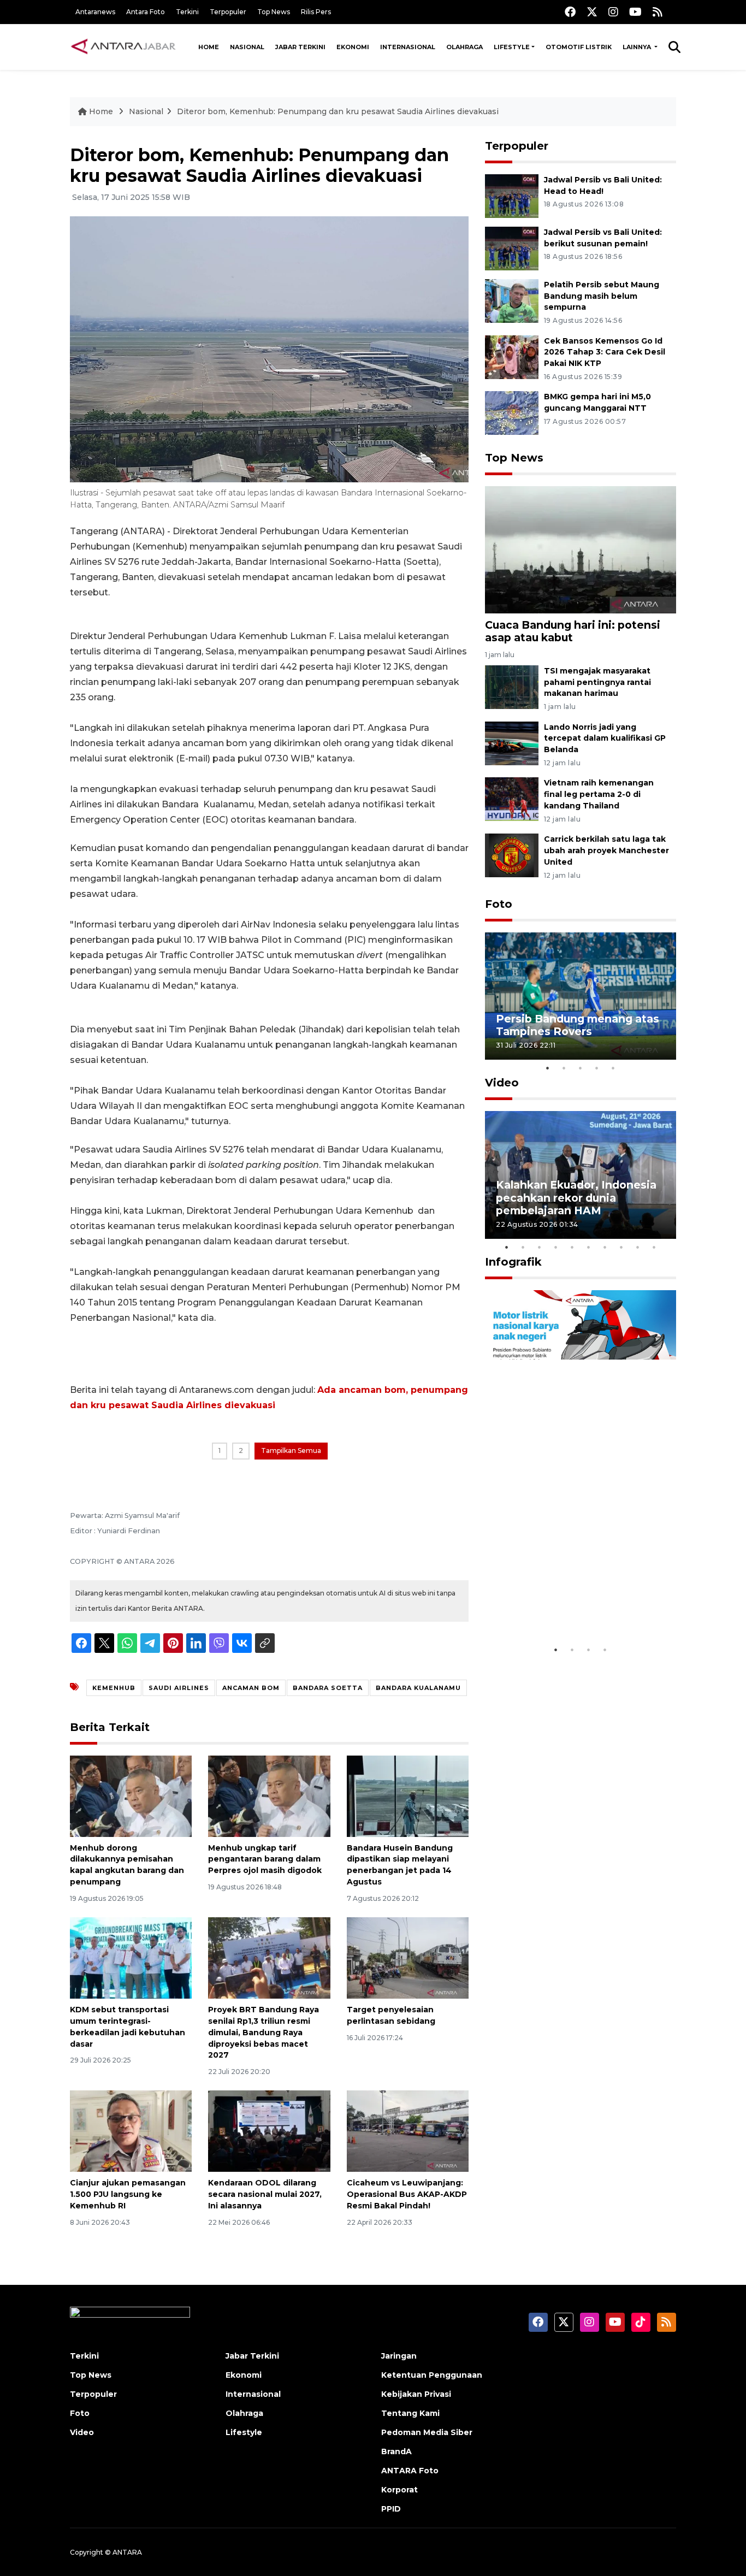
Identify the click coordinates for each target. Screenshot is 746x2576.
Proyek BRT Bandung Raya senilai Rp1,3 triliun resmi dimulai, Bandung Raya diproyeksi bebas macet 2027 (264, 2032)
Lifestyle (512, 47)
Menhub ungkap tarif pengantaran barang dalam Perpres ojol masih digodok (265, 1859)
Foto (499, 904)
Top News (274, 12)
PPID (391, 2509)
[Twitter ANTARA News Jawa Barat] (592, 12)
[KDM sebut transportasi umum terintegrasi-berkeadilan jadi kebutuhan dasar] (131, 1957)
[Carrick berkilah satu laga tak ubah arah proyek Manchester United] (512, 855)
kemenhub (114, 1688)
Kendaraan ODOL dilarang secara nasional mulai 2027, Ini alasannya (265, 2194)
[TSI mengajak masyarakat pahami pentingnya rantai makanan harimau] (512, 686)
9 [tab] (638, 1247)
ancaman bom (251, 1688)
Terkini (187, 12)
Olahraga (464, 47)
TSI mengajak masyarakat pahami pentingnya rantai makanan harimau (597, 682)
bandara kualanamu (418, 1688)
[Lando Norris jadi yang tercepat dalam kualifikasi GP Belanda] (512, 743)
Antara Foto (146, 12)
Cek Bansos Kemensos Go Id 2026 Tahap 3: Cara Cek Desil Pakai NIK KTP (605, 352)
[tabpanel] (581, 996)
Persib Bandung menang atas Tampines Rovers (578, 1025)
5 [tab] (613, 1068)
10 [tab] (654, 1247)
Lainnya (638, 47)
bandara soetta (328, 1688)
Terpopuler (228, 12)
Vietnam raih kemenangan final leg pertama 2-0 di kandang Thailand (599, 794)
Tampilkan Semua (291, 1451)
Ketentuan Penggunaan (432, 2375)
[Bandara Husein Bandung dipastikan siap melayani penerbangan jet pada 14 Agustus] (408, 1795)
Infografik (513, 1262)
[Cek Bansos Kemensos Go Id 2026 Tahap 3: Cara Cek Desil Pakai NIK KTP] (512, 356)
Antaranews (95, 12)
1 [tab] (548, 1068)
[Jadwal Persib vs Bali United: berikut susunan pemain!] (512, 248)
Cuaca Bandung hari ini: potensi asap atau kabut (573, 631)
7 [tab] (605, 1247)
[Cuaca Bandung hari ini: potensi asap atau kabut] (581, 549)
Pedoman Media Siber (427, 2432)
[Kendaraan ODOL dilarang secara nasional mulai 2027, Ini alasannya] (269, 2131)
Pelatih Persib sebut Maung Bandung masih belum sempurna (602, 296)
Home (209, 47)
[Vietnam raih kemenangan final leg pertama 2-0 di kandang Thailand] (512, 799)
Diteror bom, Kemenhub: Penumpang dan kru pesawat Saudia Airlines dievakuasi (338, 111)
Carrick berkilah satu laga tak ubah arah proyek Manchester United (606, 850)
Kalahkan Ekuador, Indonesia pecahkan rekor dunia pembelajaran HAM (576, 1197)
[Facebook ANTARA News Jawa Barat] (570, 12)
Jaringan (399, 2356)
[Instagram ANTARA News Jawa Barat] (613, 12)
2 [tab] (564, 1068)
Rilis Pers (316, 12)
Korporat (399, 2490)
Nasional (247, 47)
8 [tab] (621, 1247)
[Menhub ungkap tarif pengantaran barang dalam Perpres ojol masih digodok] (269, 1795)
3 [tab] (581, 1068)
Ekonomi (353, 47)
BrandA (396, 2451)
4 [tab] (597, 1068)
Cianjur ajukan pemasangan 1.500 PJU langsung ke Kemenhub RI (128, 2194)
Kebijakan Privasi (416, 2394)
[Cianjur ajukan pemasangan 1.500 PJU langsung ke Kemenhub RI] (131, 2131)
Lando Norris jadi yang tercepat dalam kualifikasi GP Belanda (605, 738)
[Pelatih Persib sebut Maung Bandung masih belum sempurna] (512, 300)
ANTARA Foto (410, 2471)
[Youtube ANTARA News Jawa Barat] (635, 12)
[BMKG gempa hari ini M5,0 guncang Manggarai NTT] (512, 413)
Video (502, 1083)
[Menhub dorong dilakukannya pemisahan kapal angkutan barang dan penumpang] (131, 1795)
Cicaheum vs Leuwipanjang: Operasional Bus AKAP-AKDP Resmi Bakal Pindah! (407, 2194)
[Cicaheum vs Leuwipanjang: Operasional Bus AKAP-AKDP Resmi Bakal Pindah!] (408, 2131)
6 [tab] (589, 1247)
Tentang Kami (410, 2413)
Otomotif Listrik (579, 47)
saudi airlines (179, 1688)
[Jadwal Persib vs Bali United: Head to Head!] (512, 195)
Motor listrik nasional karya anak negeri (571, 1606)
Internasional (408, 47)
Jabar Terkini (300, 47)
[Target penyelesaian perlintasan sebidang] (408, 1957)
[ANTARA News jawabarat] (125, 47)
